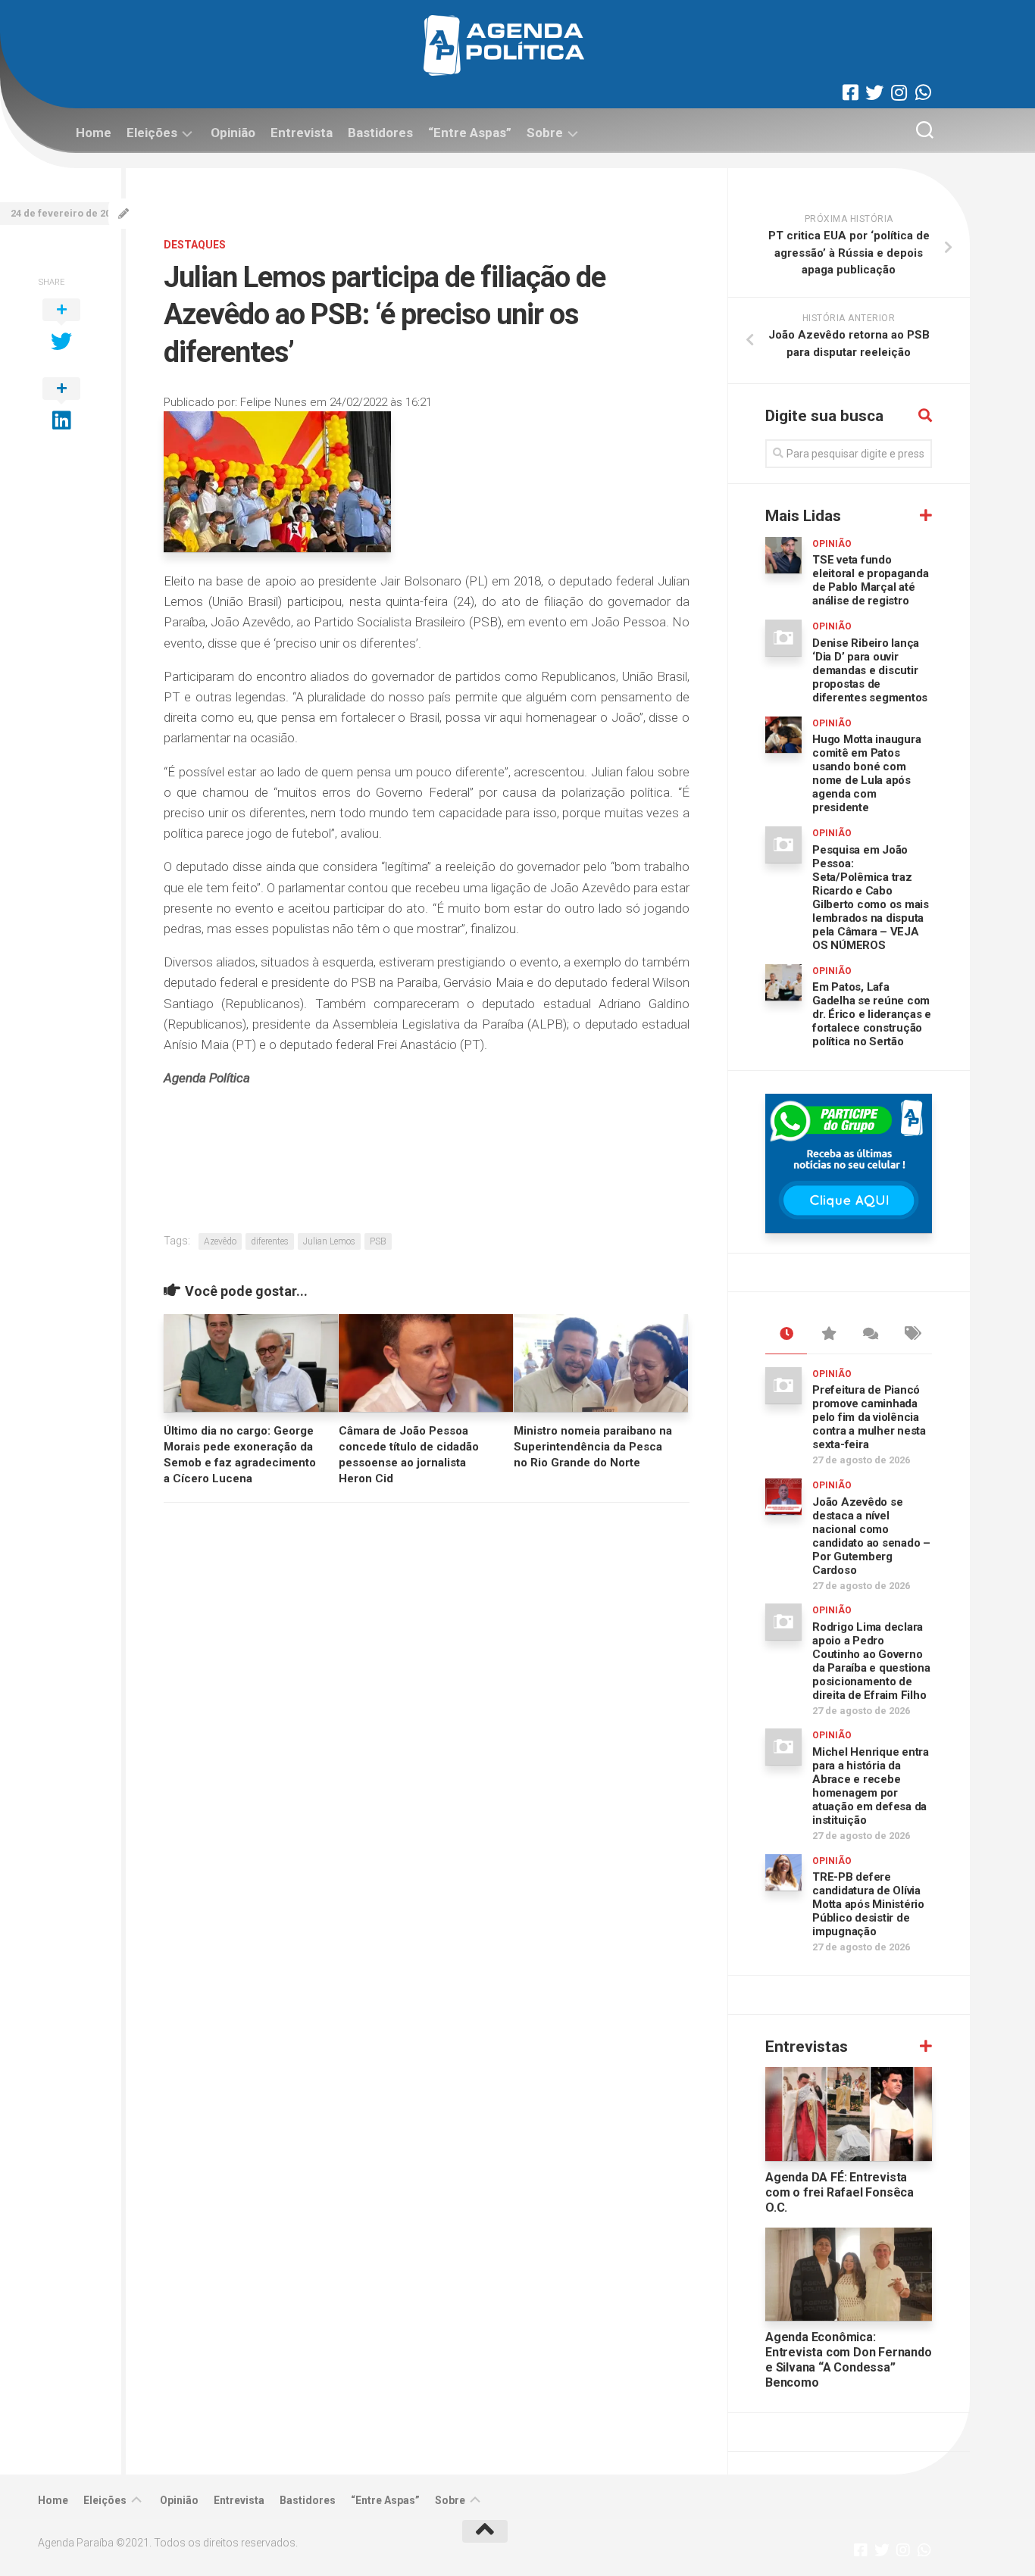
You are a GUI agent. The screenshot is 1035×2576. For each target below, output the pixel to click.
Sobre (545, 133)
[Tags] (911, 1335)
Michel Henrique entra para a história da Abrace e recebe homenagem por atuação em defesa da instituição (871, 1786)
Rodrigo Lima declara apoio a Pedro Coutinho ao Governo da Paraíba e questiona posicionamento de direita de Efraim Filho (871, 1661)
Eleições (152, 133)
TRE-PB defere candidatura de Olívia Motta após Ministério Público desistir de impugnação (868, 1904)
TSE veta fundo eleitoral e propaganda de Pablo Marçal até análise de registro (871, 580)
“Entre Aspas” (470, 133)
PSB (378, 1241)
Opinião (233, 133)
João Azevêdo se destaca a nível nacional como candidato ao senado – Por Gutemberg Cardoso (871, 1536)
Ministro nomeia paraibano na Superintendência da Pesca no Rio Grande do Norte (593, 1447)
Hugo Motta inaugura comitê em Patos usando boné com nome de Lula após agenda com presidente (866, 773)
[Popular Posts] (828, 1335)
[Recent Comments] (869, 1335)
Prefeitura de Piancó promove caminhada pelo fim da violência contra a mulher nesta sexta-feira (869, 1417)
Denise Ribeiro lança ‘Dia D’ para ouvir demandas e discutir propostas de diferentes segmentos (870, 670)
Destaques (195, 245)
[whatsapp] (923, 92)
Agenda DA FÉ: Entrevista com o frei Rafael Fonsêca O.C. (840, 2192)
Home (94, 133)
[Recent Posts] (786, 1335)
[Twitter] (874, 92)
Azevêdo (220, 1241)
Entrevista (302, 133)
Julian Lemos (329, 1241)
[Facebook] (850, 92)
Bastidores (380, 133)
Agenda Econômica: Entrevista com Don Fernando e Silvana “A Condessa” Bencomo (849, 2360)
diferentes (270, 1241)
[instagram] (899, 92)
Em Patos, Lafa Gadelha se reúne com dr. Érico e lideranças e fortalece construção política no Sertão (872, 1014)
